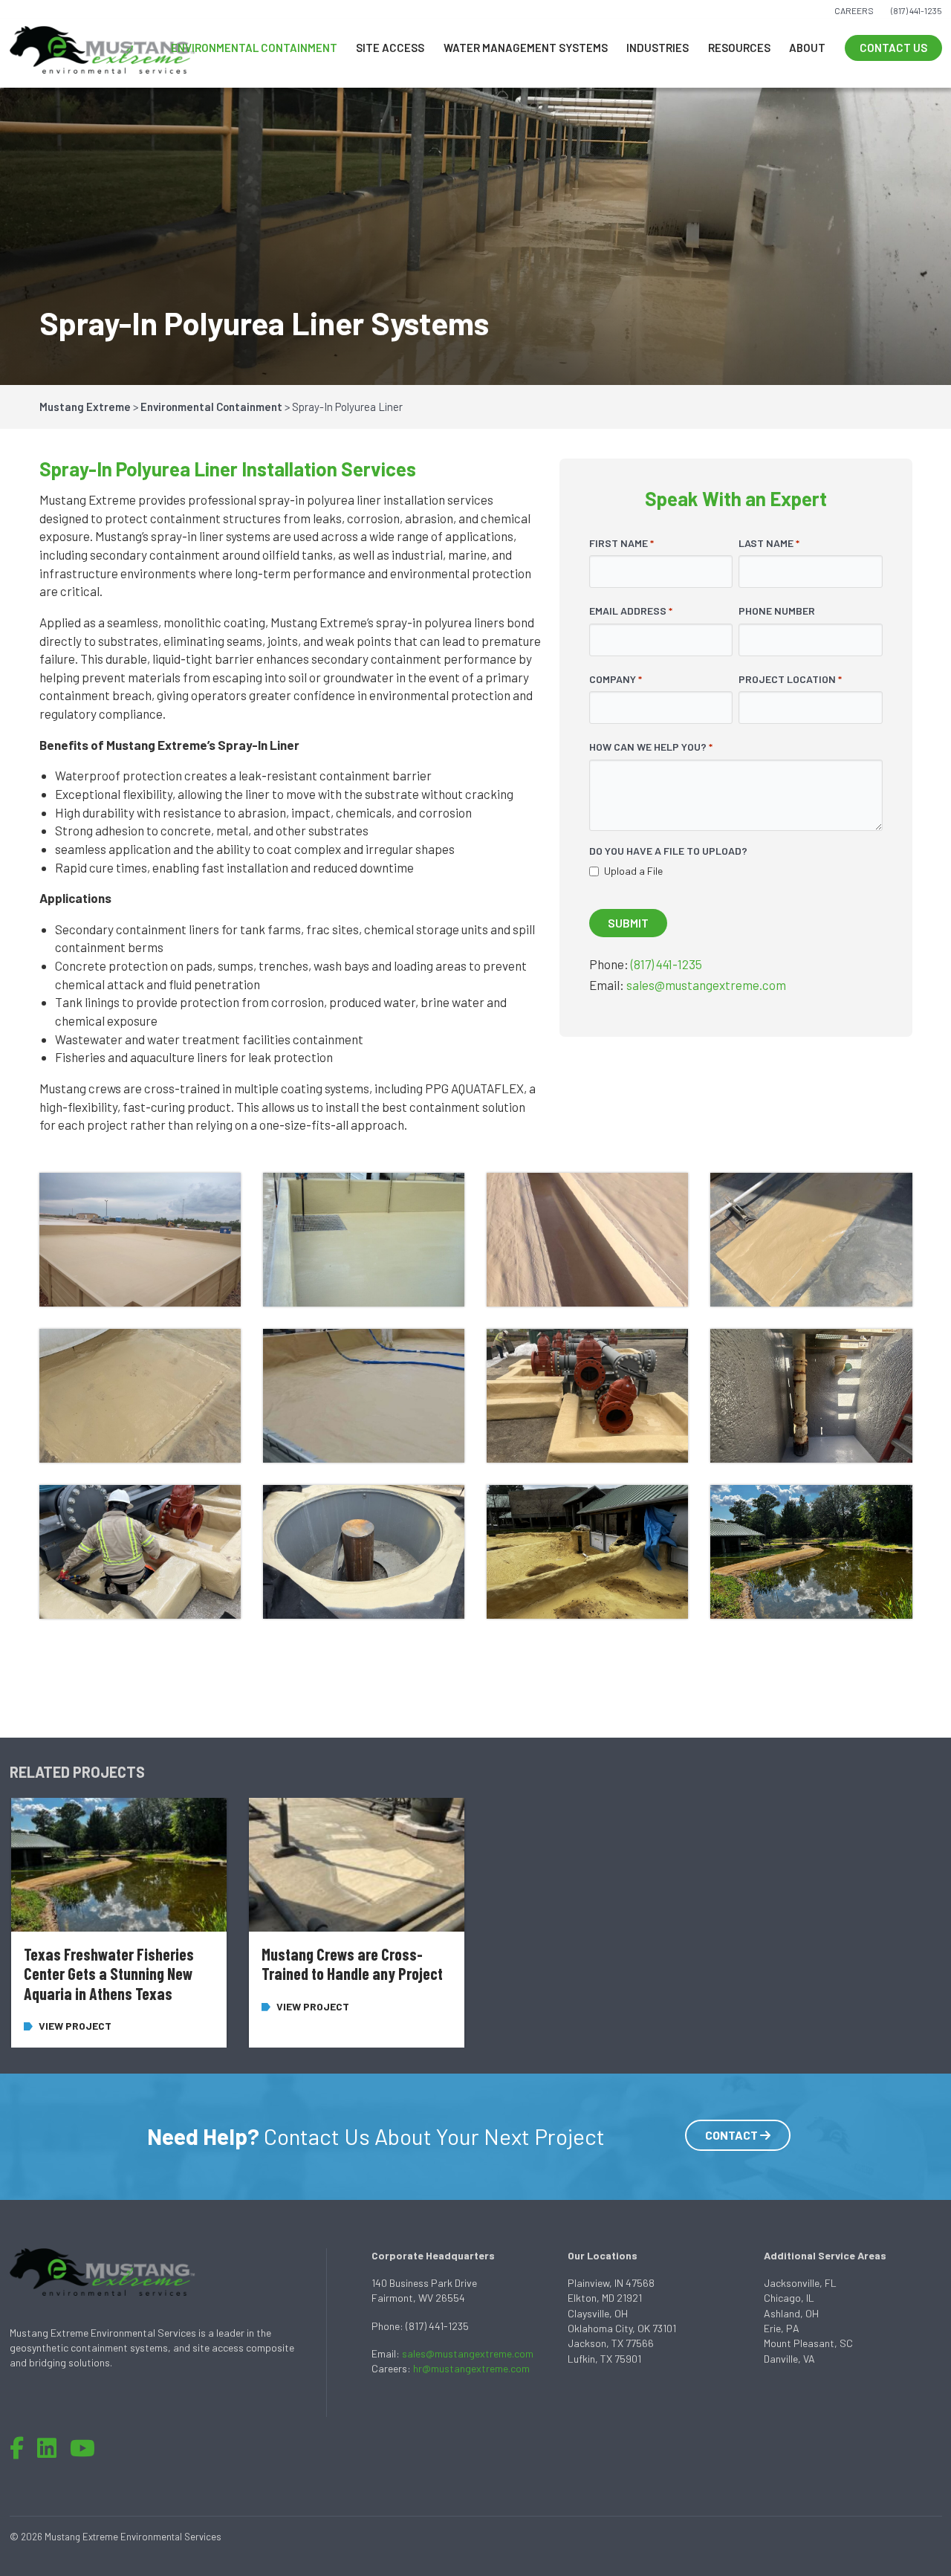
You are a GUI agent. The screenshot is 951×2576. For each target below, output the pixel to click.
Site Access (390, 48)
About (807, 48)
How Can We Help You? (651, 747)
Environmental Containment (254, 48)
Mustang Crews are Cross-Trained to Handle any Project (352, 1964)
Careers (854, 10)
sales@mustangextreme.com (706, 985)
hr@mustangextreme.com (471, 2368)
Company (616, 679)
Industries (658, 48)
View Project (75, 2026)
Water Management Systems (526, 48)
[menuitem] (254, 48)
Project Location (790, 679)
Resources (739, 48)
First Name (621, 543)
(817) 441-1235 (916, 10)
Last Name (769, 543)
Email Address (631, 611)
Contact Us (893, 48)
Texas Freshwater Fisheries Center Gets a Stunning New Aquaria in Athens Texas (109, 1974)
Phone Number (777, 611)
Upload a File (633, 871)
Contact (733, 2135)
